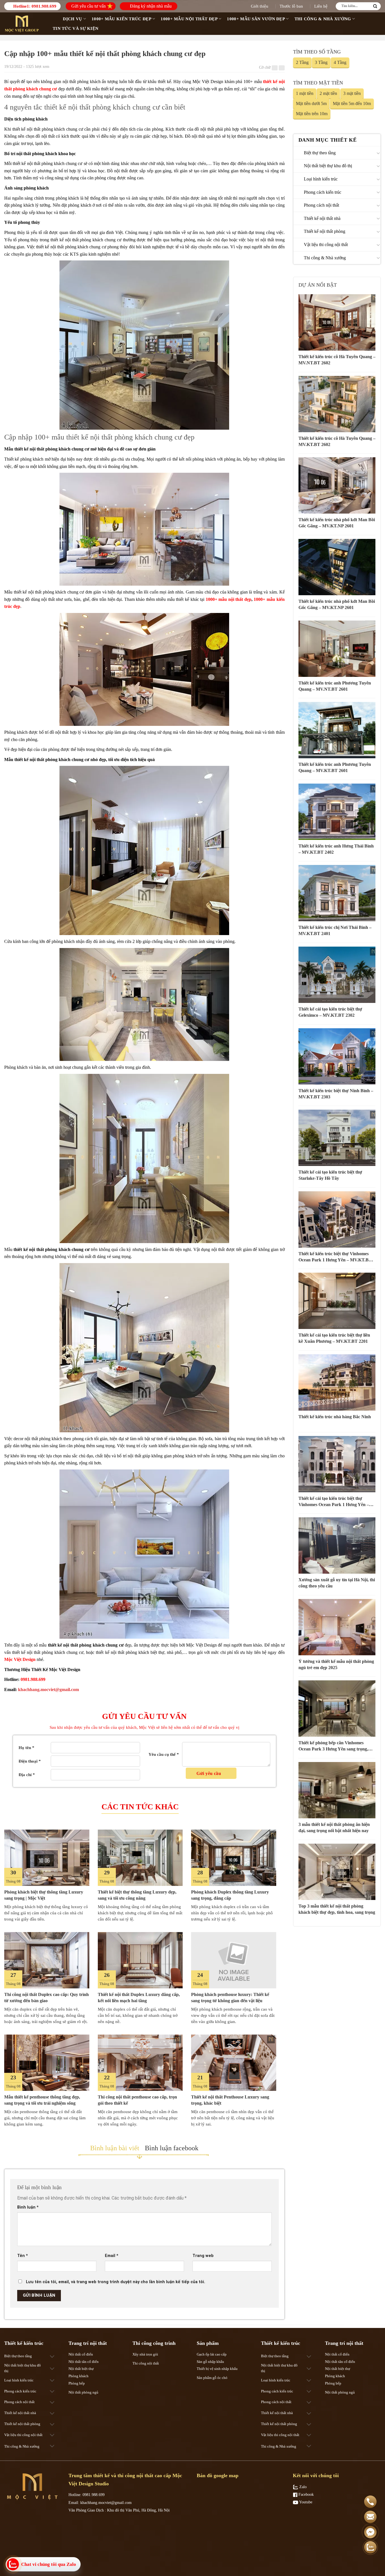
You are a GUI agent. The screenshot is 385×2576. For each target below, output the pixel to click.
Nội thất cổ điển (81, 2354)
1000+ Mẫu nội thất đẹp (189, 19)
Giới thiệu (260, 6)
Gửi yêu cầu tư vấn (88, 6)
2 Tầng (302, 62)
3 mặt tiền (352, 93)
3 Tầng (321, 62)
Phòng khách (78, 2376)
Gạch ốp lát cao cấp (212, 2354)
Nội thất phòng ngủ (83, 2392)
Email (112, 2256)
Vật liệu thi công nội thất (326, 245)
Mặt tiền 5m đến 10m (352, 103)
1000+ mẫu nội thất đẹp (229, 599)
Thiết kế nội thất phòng (325, 231)
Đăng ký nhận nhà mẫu (150, 6)
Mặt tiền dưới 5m (311, 103)
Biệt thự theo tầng (320, 153)
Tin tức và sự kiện (76, 28)
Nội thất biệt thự (81, 2369)
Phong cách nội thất (321, 205)
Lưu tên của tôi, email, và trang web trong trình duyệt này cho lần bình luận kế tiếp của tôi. (116, 2282)
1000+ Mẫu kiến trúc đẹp (121, 19)
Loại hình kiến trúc (321, 179)
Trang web (203, 2256)
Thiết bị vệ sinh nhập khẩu (217, 2369)
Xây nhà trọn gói (145, 2354)
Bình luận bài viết (115, 2148)
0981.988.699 (44, 6)
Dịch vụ (72, 19)
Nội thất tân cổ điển (84, 2362)
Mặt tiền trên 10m (312, 114)
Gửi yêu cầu (209, 1773)
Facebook (306, 2494)
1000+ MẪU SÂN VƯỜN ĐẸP (256, 19)
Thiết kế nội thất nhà (322, 218)
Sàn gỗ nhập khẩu (210, 2362)
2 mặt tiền (328, 93)
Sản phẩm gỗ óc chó (212, 2378)
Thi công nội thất (146, 2363)
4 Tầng (340, 62)
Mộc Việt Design (20, 1659)
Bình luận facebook (172, 2148)
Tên (23, 2256)
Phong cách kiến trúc (323, 192)
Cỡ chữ (265, 67)
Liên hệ (321, 6)
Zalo (302, 2487)
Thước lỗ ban (291, 6)
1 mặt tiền (305, 93)
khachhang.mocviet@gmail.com (48, 1690)
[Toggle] (378, 153)
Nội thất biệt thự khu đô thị (328, 166)
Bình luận (28, 2207)
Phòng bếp (77, 2383)
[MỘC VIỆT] (23, 24)
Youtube (305, 2502)
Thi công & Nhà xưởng (323, 19)
